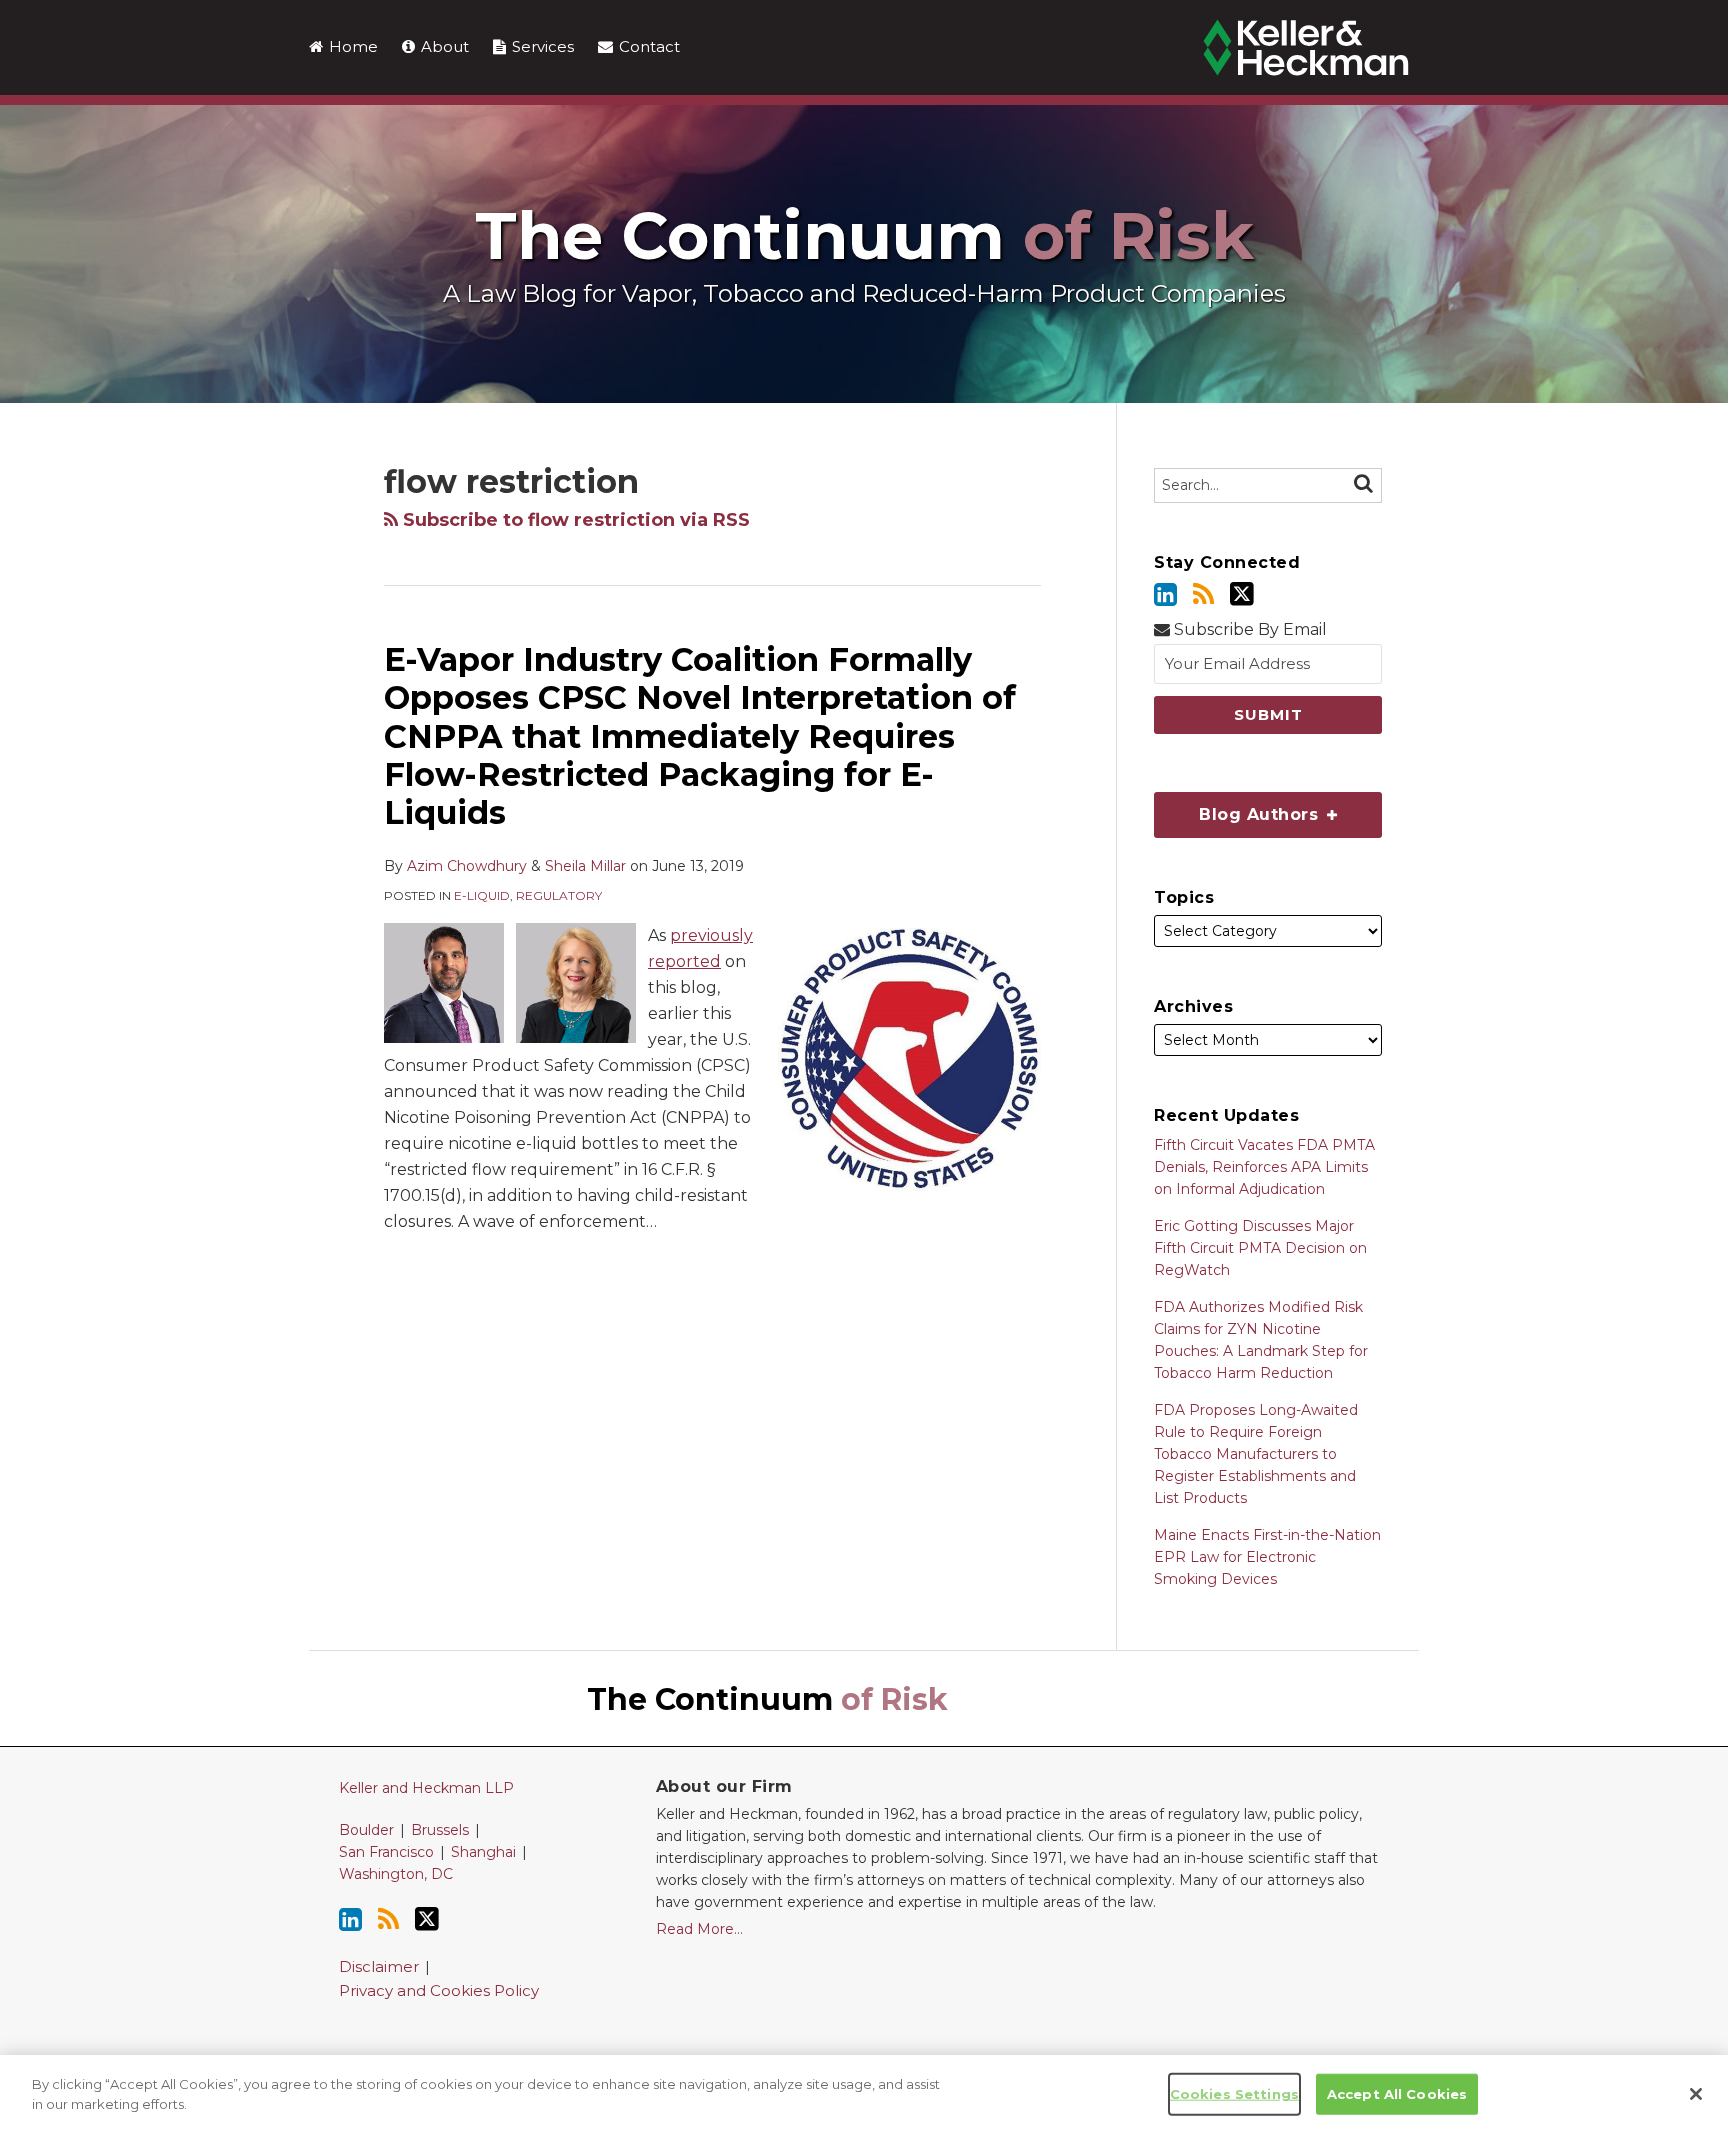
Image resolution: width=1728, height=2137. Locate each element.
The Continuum (864, 235)
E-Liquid (482, 895)
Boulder (366, 1830)
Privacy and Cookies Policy (439, 1990)
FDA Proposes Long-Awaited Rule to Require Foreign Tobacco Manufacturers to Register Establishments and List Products (1256, 1454)
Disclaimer (379, 1966)
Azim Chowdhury (467, 866)
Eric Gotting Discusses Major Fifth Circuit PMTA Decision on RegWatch (1260, 1248)
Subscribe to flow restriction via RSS (574, 520)
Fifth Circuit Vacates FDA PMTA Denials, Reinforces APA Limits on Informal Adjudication (1264, 1167)
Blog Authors (1238, 808)
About (443, 46)
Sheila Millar (585, 866)
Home (351, 46)
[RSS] (1203, 594)
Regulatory (559, 895)
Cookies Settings (1234, 2094)
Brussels (440, 1830)
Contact (647, 46)
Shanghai (483, 1852)
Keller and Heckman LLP (426, 1788)
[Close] (1696, 2094)
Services (541, 46)
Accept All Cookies (1397, 2094)
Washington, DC (396, 1874)
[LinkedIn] (1165, 594)
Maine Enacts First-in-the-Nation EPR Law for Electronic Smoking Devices (1267, 1557)
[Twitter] (1242, 594)
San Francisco (386, 1852)
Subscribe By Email (1248, 629)
